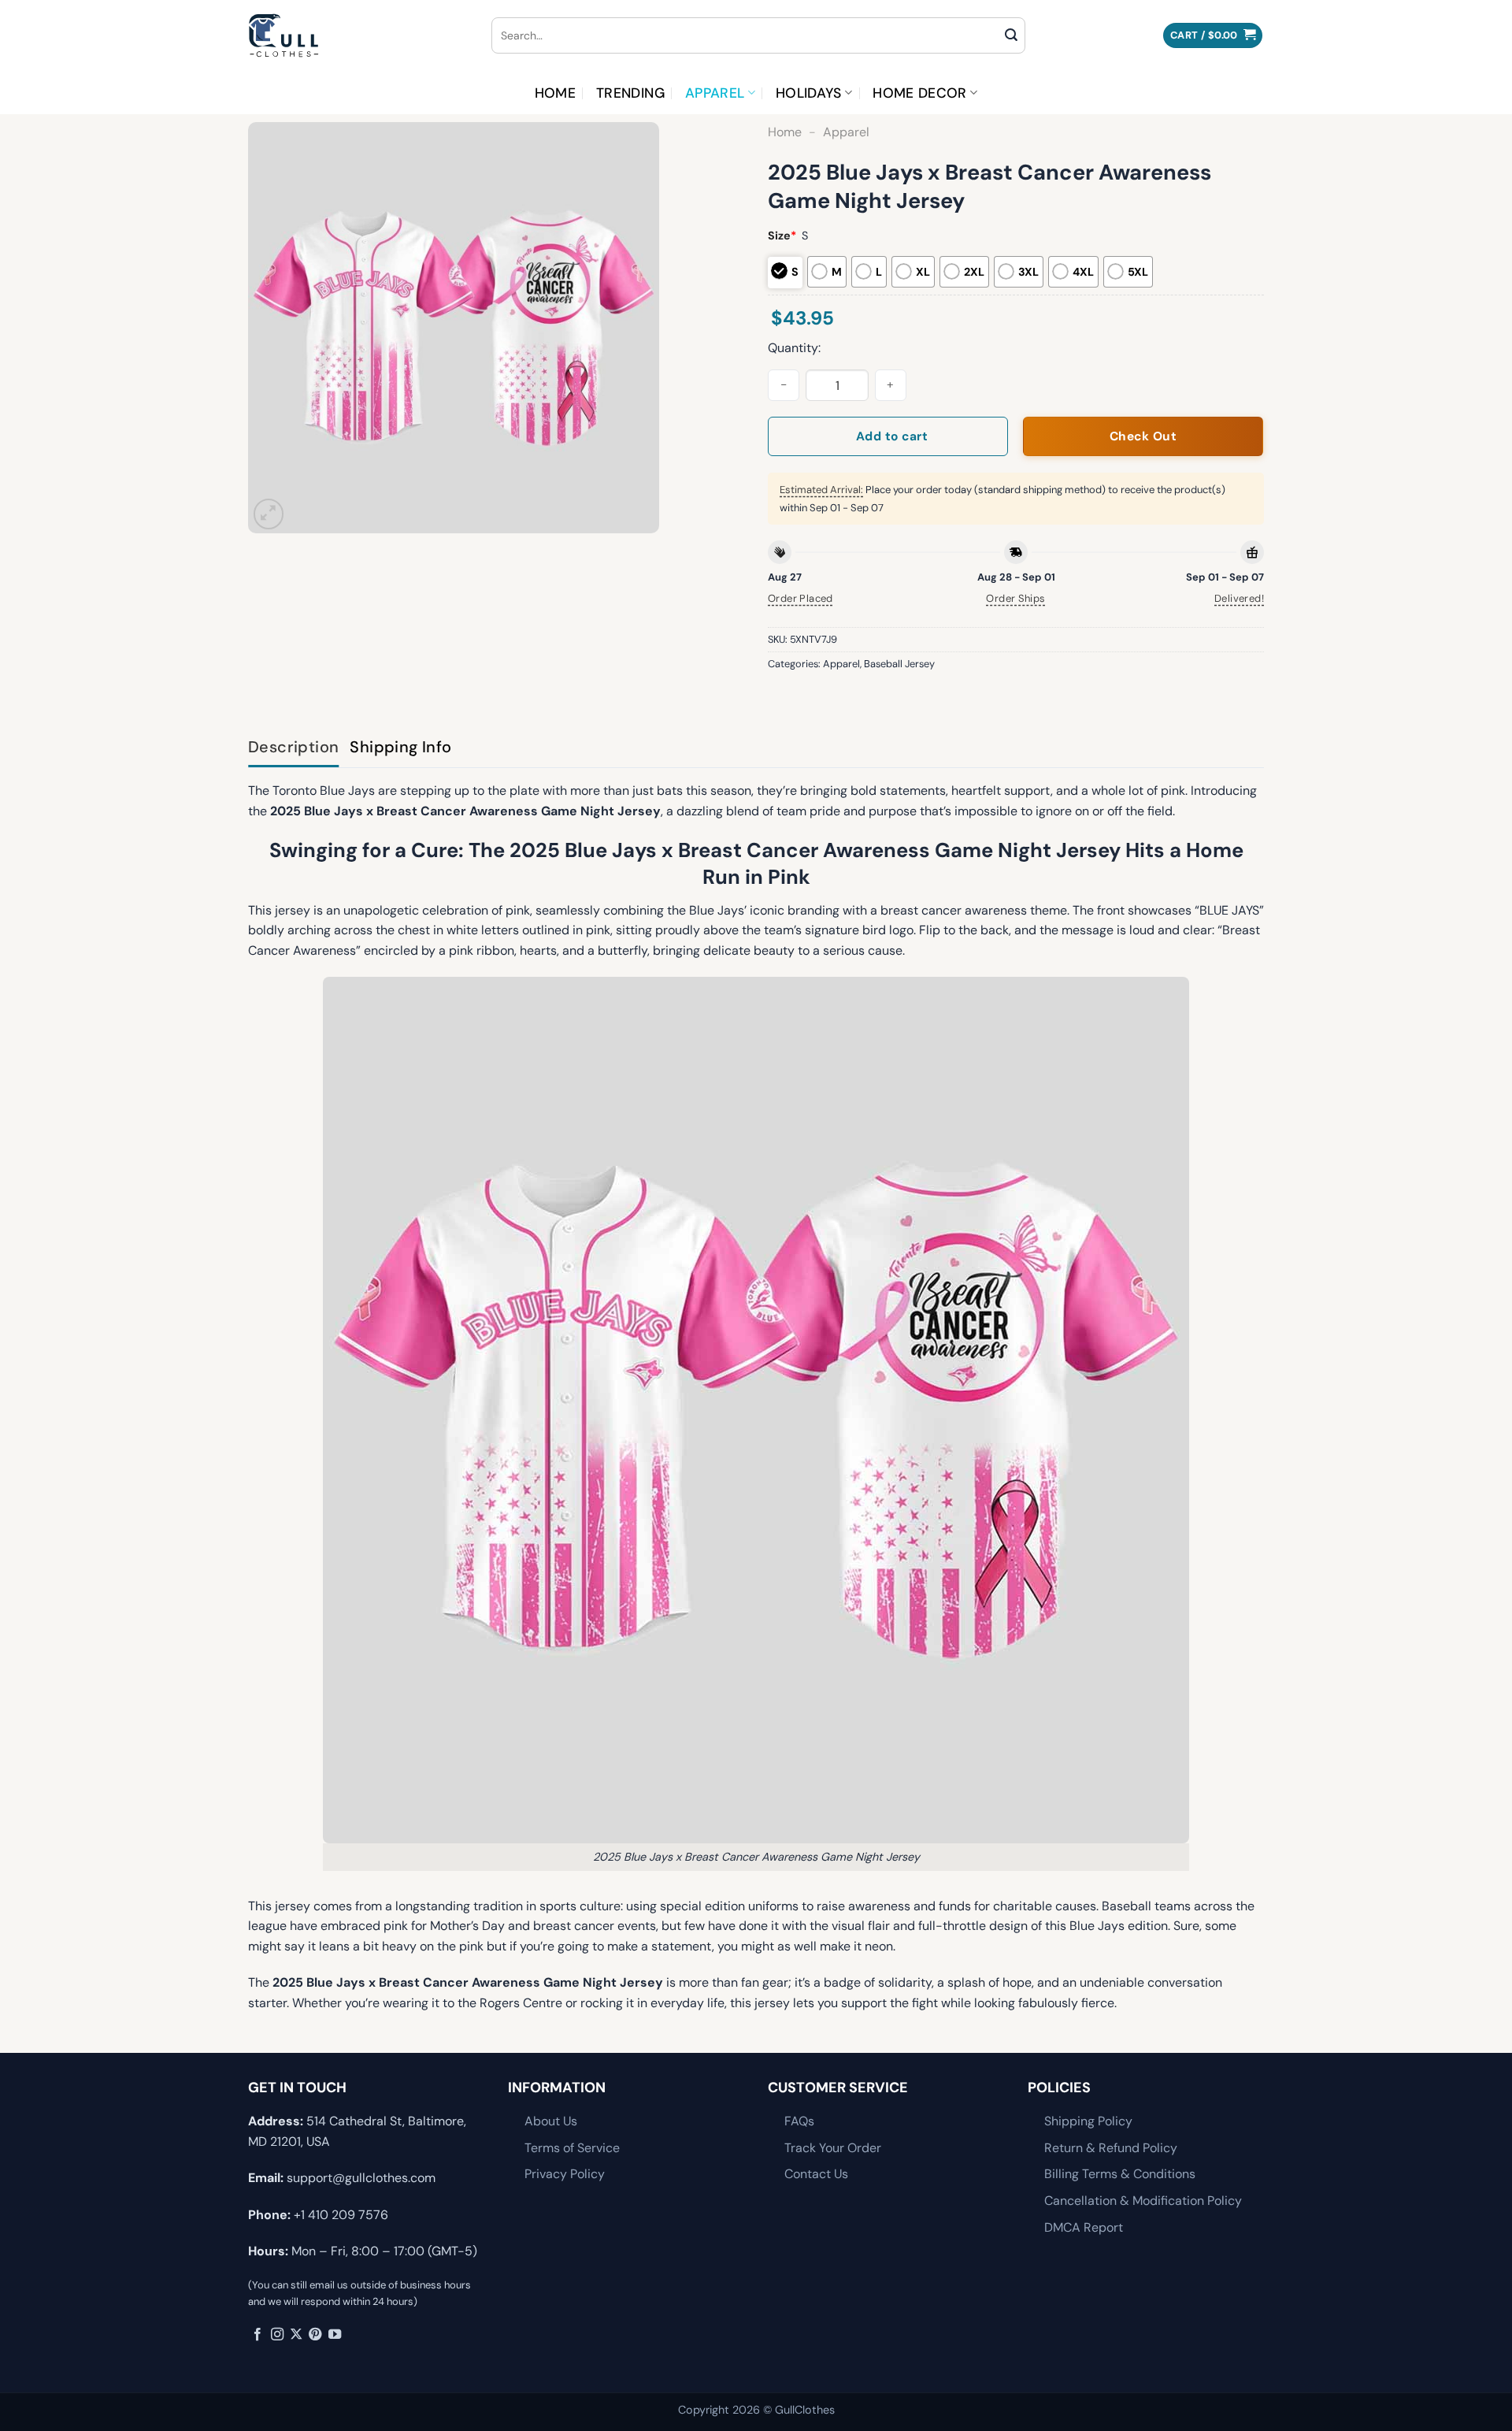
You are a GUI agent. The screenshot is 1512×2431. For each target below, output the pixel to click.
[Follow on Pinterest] (315, 2335)
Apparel (715, 93)
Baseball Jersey (899, 664)
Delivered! (1239, 598)
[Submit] (1011, 35)
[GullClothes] (358, 35)
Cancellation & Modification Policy (1143, 2201)
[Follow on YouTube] (335, 2335)
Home (555, 93)
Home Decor (920, 93)
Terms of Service (572, 2148)
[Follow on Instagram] (277, 2335)
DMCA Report (1084, 2227)
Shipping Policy (1088, 2121)
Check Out (1143, 436)
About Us (551, 2121)
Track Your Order (833, 2148)
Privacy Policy (565, 2174)
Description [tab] (293, 747)
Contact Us (816, 2174)
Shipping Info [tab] (400, 747)
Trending (630, 93)
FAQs (799, 2121)
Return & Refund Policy (1111, 2148)
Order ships (1015, 598)
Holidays (809, 93)
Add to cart (892, 436)
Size (782, 236)
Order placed (800, 598)
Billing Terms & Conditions (1120, 2174)
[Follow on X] (296, 2335)
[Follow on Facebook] (258, 2335)
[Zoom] (269, 514)
